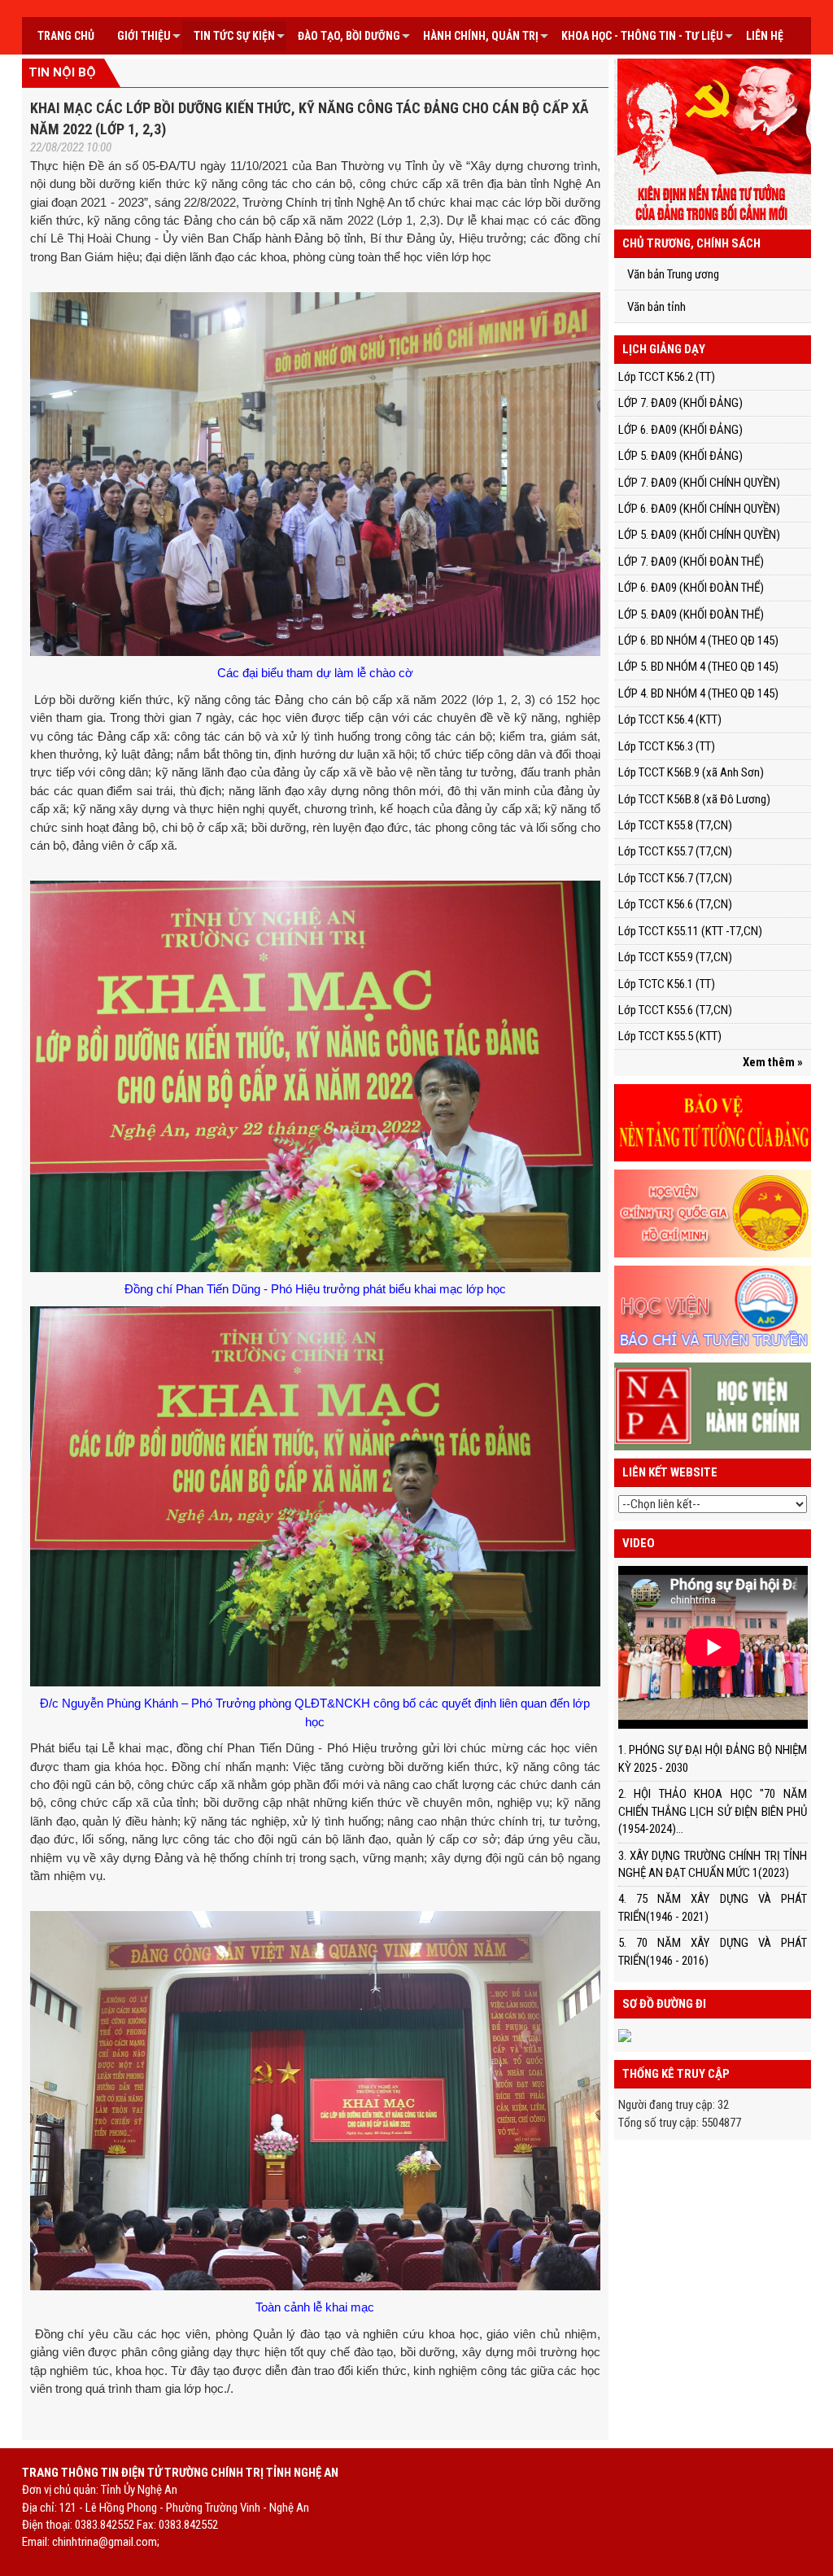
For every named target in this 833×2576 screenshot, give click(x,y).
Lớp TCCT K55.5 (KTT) (670, 1036)
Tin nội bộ (62, 72)
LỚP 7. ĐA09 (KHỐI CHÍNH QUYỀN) (699, 483)
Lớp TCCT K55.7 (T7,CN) (675, 851)
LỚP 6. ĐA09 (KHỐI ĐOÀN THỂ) (691, 588)
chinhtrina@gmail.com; (106, 2542)
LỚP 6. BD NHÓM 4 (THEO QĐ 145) (698, 641)
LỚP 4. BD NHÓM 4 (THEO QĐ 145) (698, 693)
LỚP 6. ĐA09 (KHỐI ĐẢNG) (680, 430)
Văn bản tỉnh (656, 307)
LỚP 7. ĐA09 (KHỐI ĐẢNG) (680, 403)
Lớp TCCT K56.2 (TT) (667, 377)
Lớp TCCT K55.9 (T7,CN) (675, 957)
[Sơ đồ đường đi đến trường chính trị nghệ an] (625, 2035)
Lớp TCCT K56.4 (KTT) (670, 719)
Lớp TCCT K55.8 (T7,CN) (675, 825)
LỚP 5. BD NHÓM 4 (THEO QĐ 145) (698, 667)
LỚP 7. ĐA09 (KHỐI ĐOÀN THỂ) (691, 562)
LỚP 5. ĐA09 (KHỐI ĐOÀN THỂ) (691, 614)
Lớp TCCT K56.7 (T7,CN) (675, 878)
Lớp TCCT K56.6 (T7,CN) (675, 904)
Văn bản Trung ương (673, 274)
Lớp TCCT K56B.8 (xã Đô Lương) (694, 799)
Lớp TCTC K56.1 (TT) (667, 984)
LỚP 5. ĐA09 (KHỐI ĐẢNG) (680, 456)
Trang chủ (66, 36)
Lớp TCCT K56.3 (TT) (667, 746)
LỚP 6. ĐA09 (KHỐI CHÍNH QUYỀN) (699, 509)
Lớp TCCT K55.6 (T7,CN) (675, 1010)
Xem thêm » (773, 1062)
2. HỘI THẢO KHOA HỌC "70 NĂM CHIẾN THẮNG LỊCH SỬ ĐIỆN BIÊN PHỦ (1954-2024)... (713, 1811)
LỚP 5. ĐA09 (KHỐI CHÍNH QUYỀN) (699, 535)
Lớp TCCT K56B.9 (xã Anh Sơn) (691, 772)
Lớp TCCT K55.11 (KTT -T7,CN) (690, 931)
